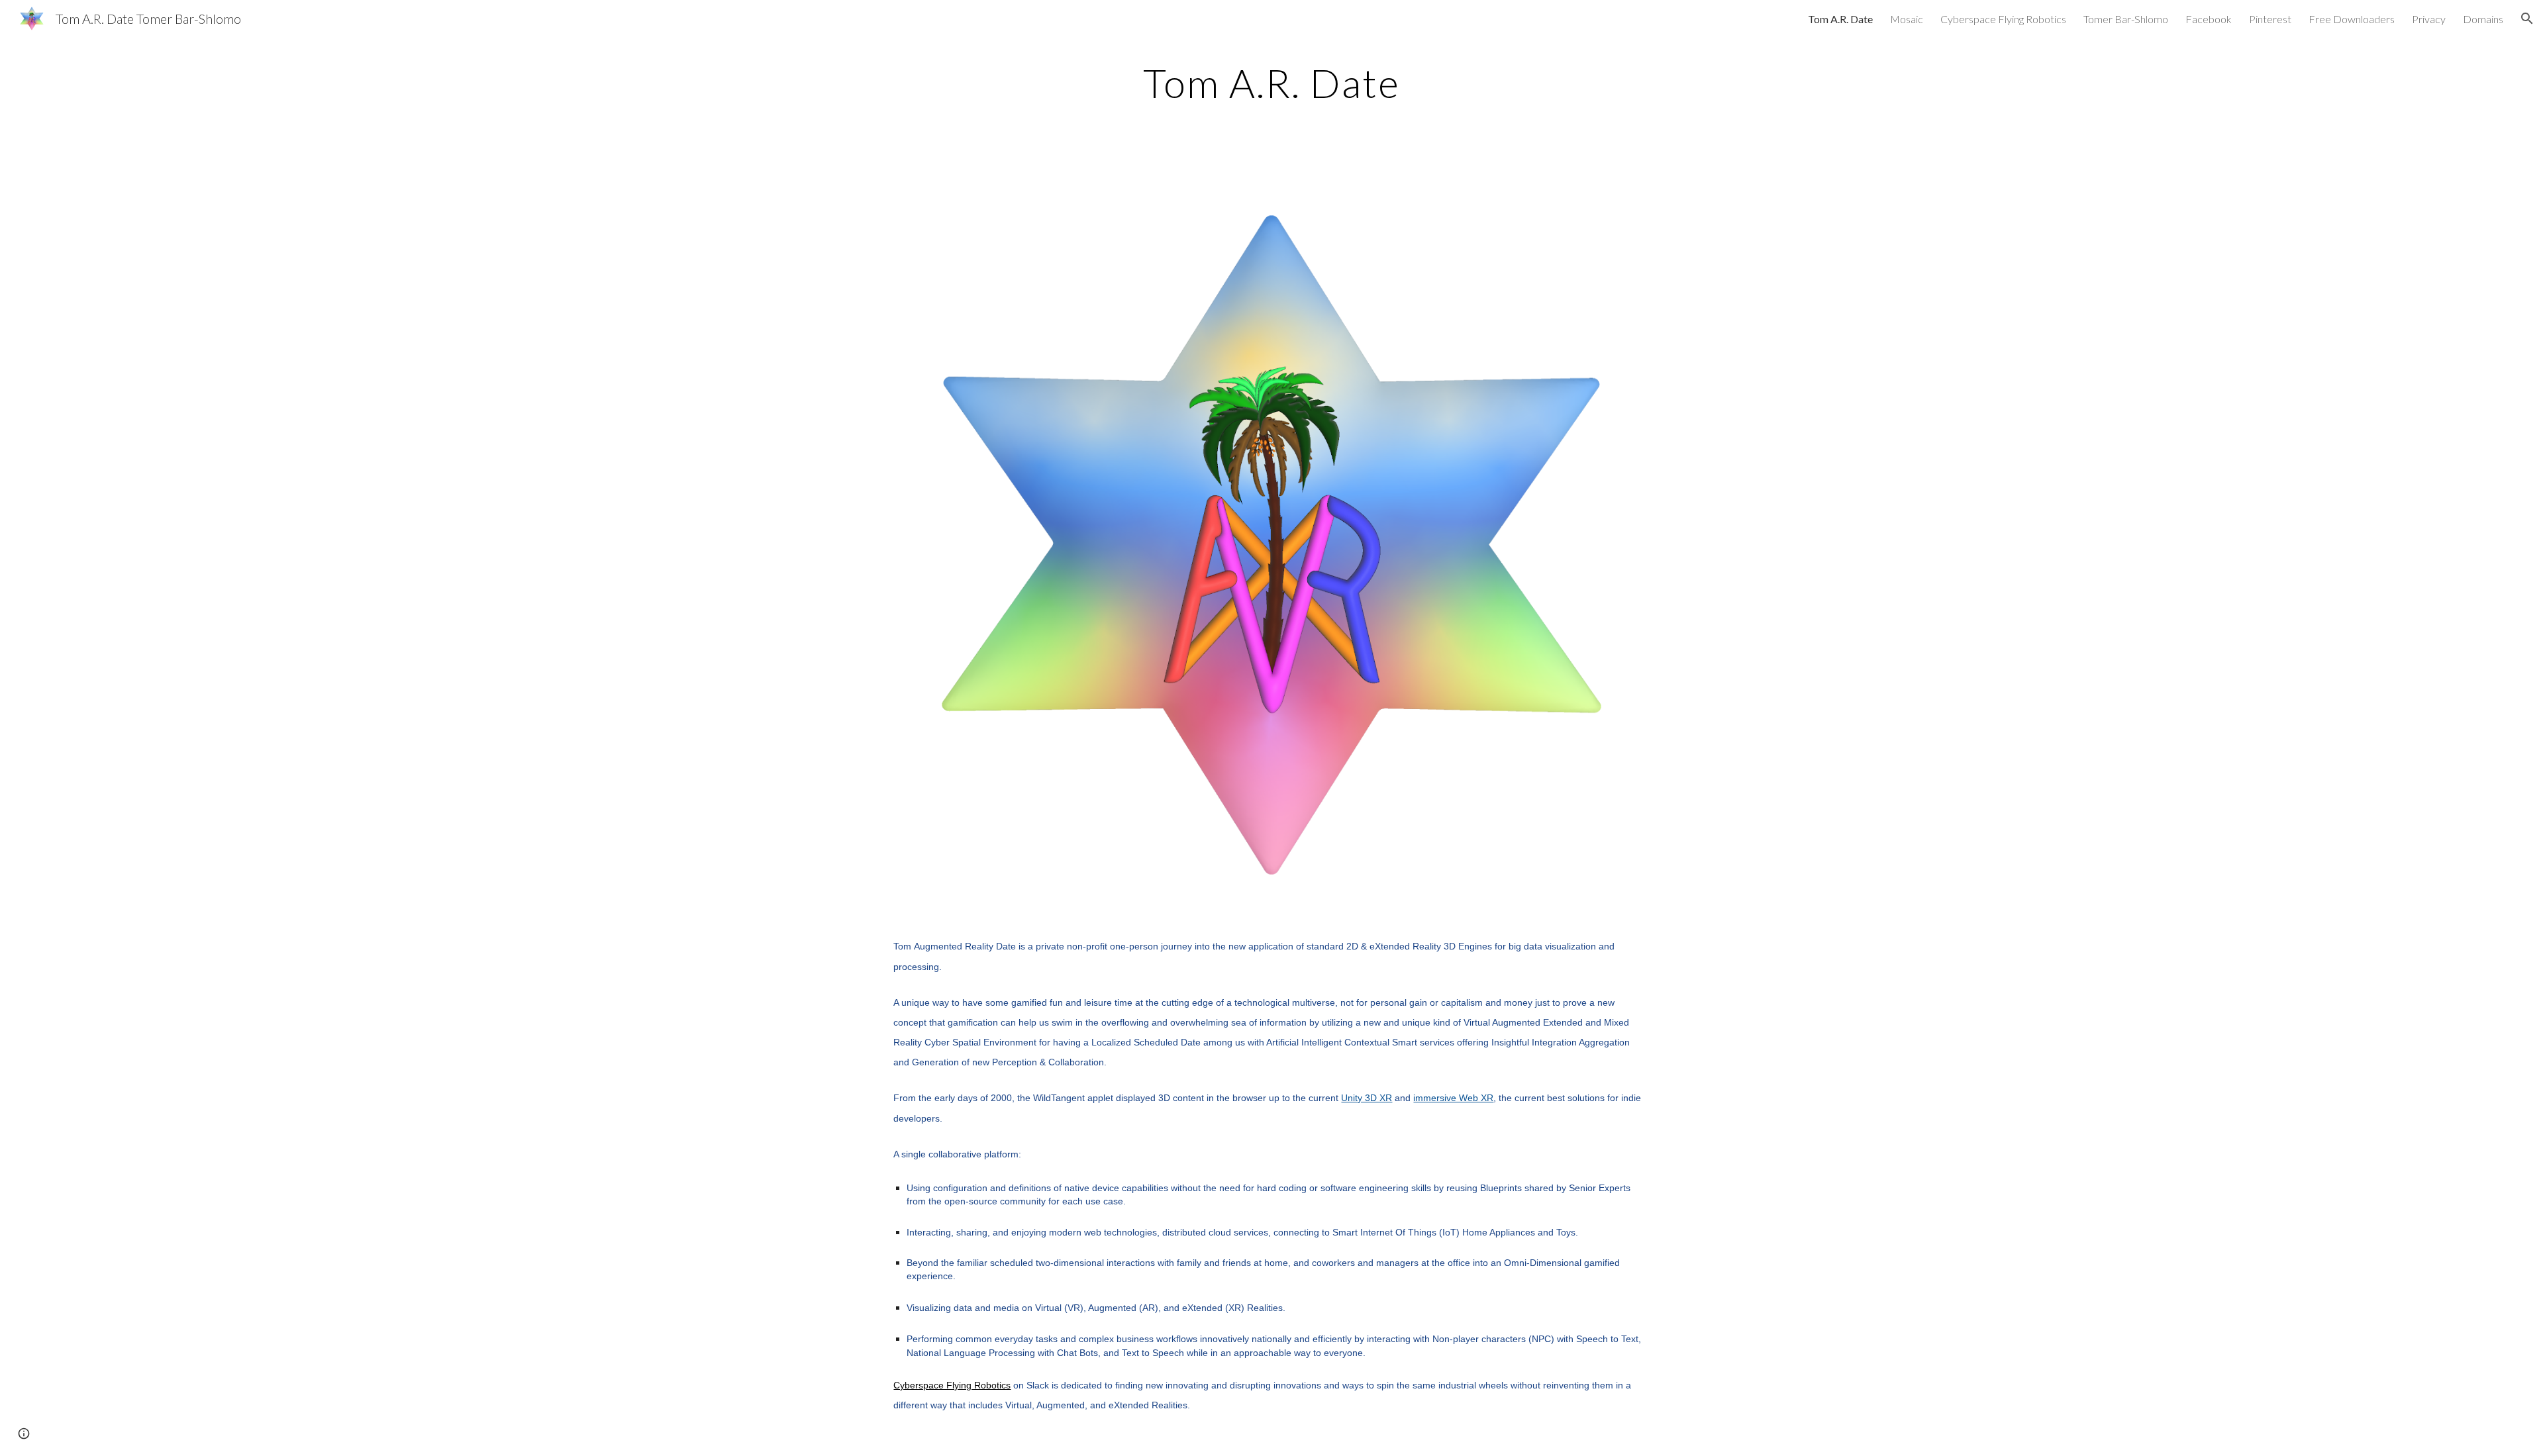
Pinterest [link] (2270, 19)
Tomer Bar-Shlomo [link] (2126, 19)
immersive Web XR (1453, 1098)
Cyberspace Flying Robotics (952, 1385)
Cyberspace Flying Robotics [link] (2003, 19)
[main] (1271, 83)
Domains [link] (2483, 19)
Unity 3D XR (1367, 1098)
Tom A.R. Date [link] (1840, 19)
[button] (2527, 19)
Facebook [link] (2209, 19)
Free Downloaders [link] (2352, 19)
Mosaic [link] (1907, 19)
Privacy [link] (2429, 19)
